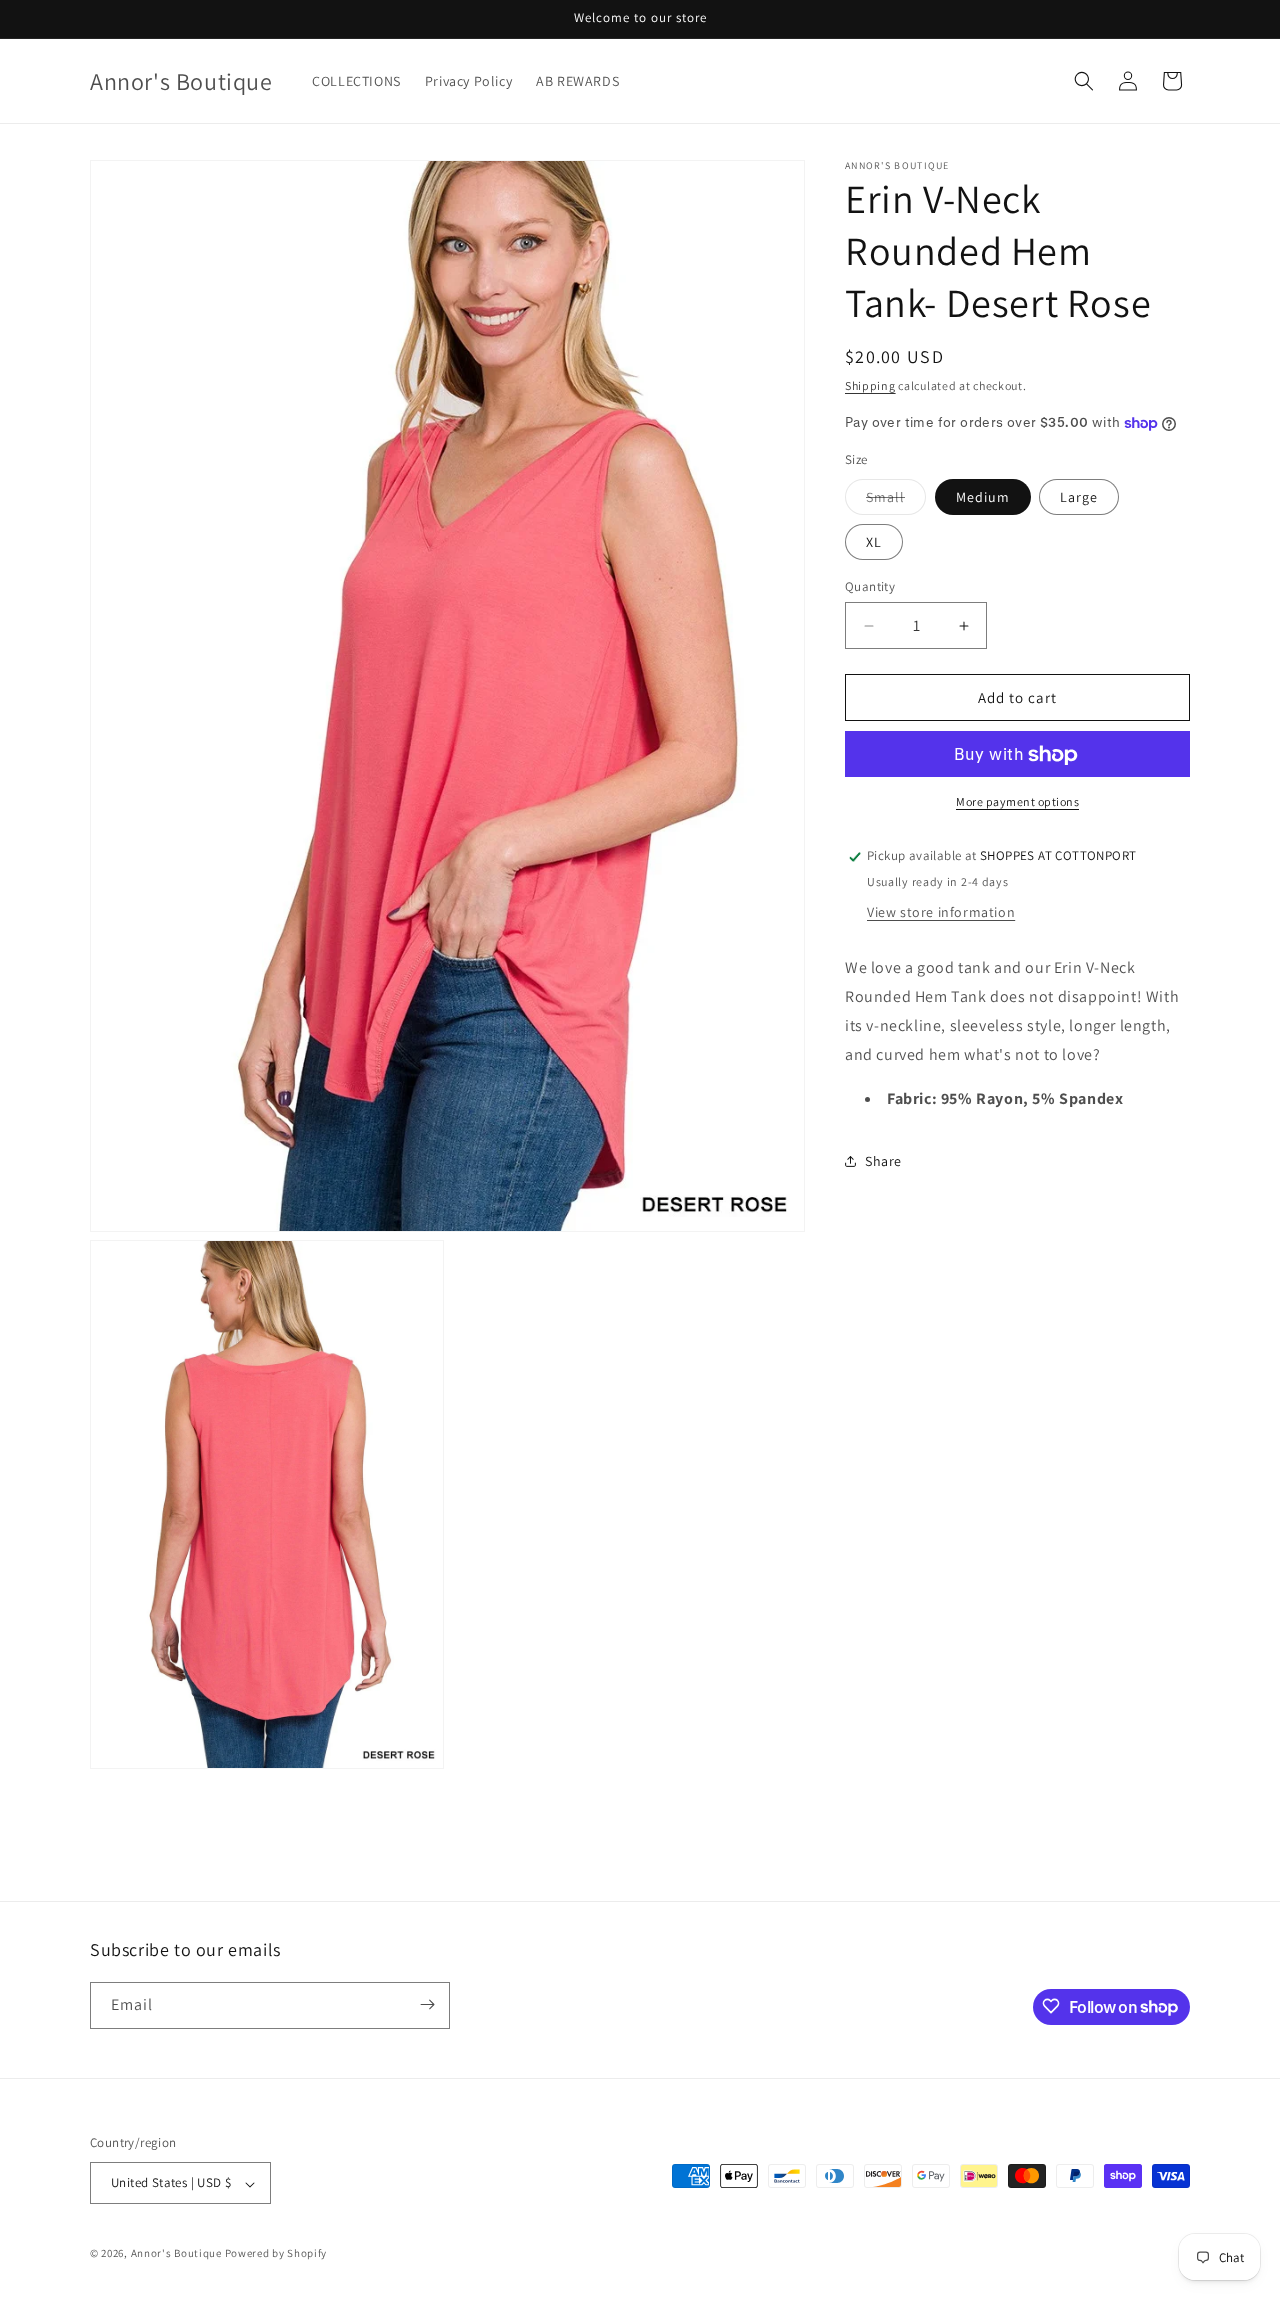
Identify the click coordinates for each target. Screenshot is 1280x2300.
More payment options (1017, 802)
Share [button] (883, 1161)
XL (874, 542)
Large (1079, 497)
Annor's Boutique (176, 2254)
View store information (941, 912)
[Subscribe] (427, 2004)
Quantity (870, 586)
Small (896, 501)
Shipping (870, 385)
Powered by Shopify (276, 2254)
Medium (983, 497)
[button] (1084, 81)
